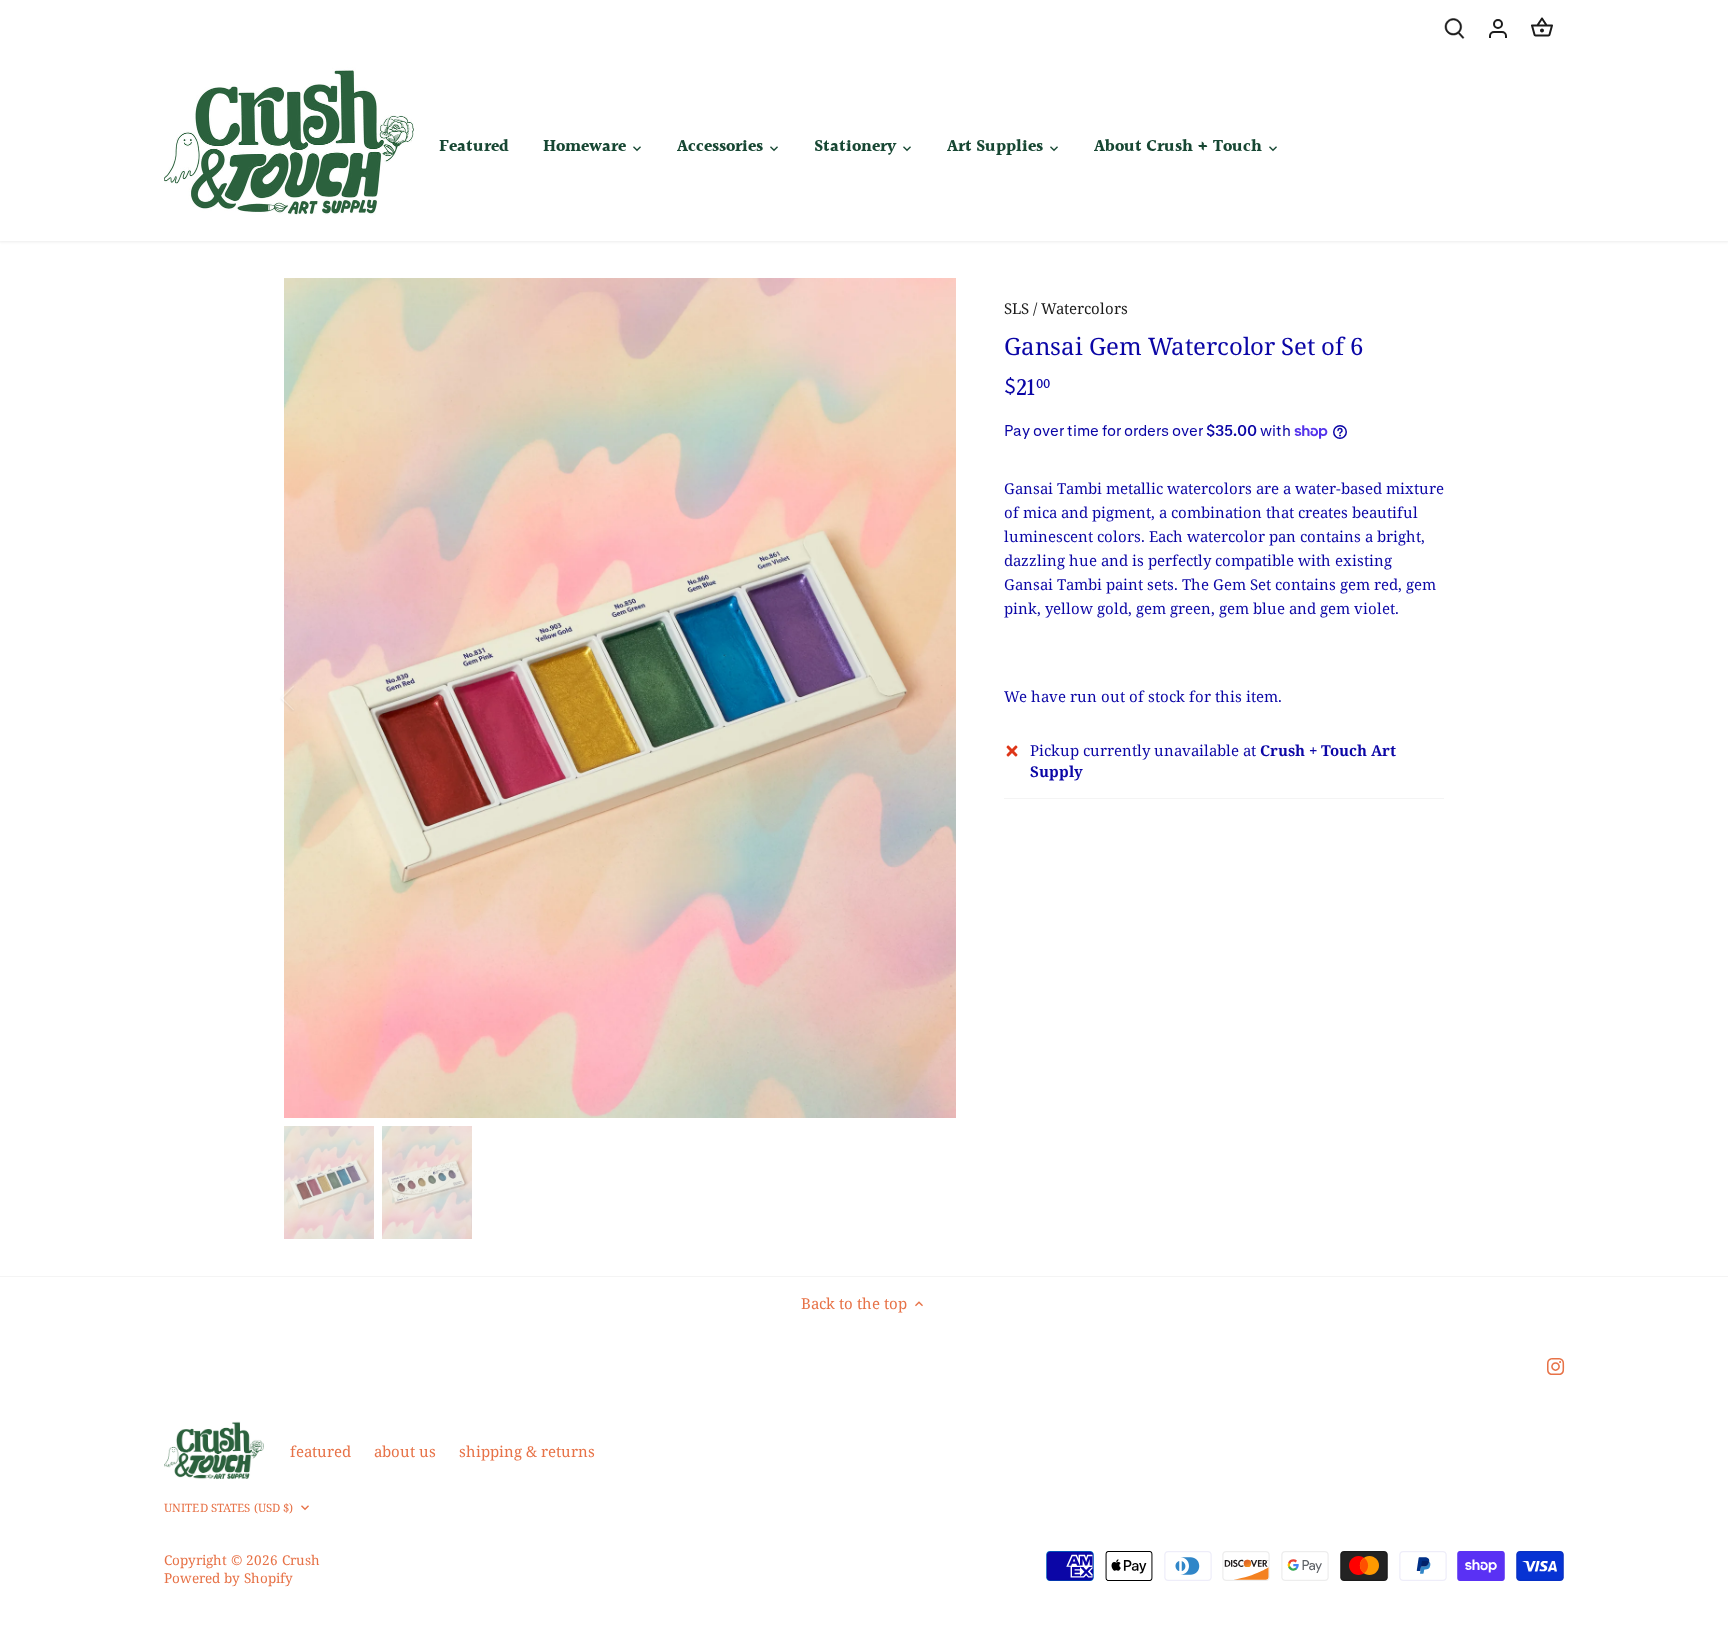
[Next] (926, 698)
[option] (620, 698)
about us (405, 1451)
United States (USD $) (228, 1508)
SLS (1016, 308)
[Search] (1454, 27)
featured (320, 1451)
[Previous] (314, 698)
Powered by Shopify (228, 1578)
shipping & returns (527, 1451)
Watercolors (1084, 308)
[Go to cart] (1542, 27)
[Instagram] (1555, 1365)
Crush (301, 1560)
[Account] (1498, 27)
